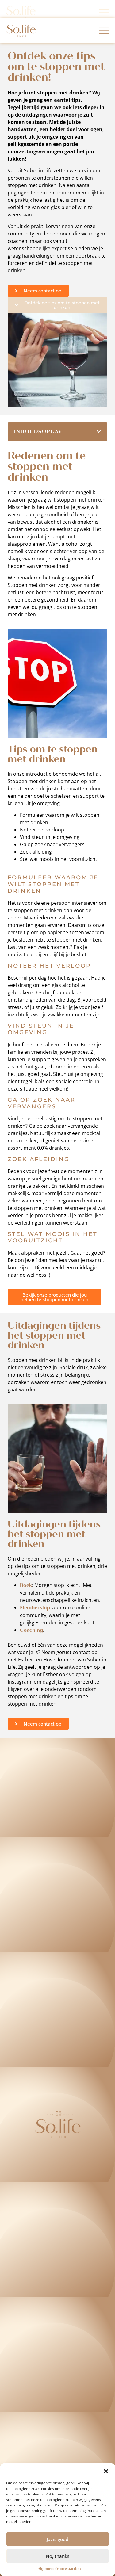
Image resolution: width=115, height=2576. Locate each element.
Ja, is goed (57, 2539)
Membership (35, 1608)
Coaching (31, 1630)
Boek (26, 1585)
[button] (106, 2471)
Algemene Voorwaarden (59, 2569)
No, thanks (57, 2556)
